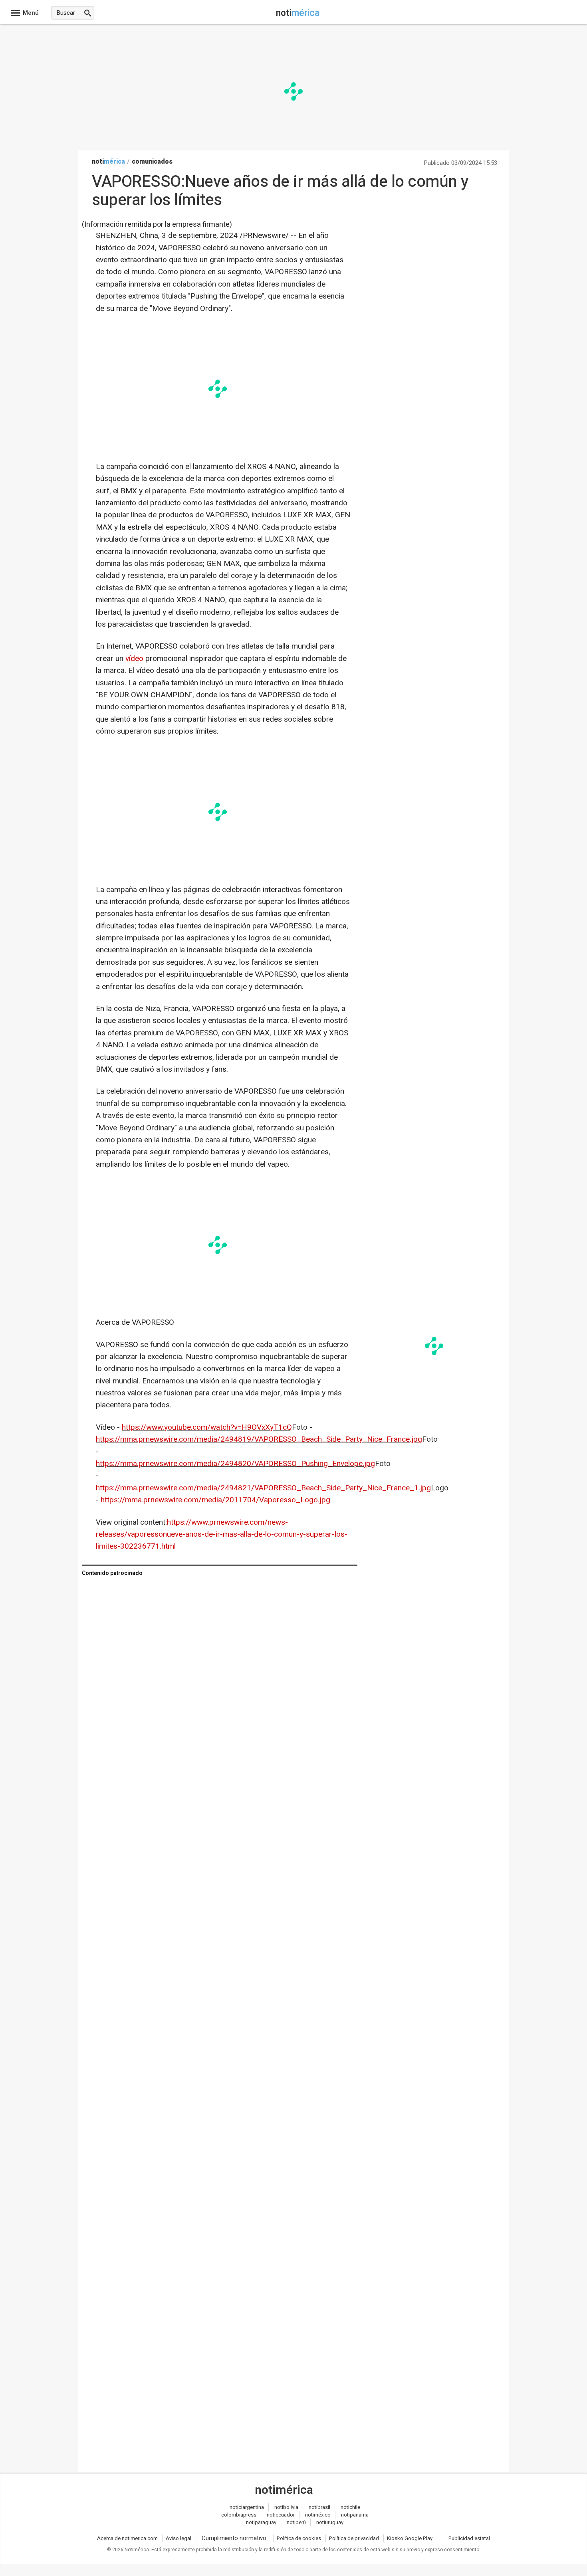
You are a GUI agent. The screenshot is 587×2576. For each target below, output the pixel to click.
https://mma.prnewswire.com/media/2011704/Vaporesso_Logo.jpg (215, 1500)
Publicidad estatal (469, 2538)
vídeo (134, 659)
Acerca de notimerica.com (127, 2538)
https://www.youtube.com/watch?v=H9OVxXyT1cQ (207, 1427)
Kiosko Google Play (410, 2538)
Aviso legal (178, 2538)
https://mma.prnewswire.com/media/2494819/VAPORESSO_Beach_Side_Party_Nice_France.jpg (259, 1439)
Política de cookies (299, 2538)
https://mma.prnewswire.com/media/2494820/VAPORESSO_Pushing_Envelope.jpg (235, 1464)
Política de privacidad (354, 2538)
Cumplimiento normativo (234, 2538)
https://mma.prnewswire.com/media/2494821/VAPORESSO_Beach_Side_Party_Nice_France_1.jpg (263, 1488)
